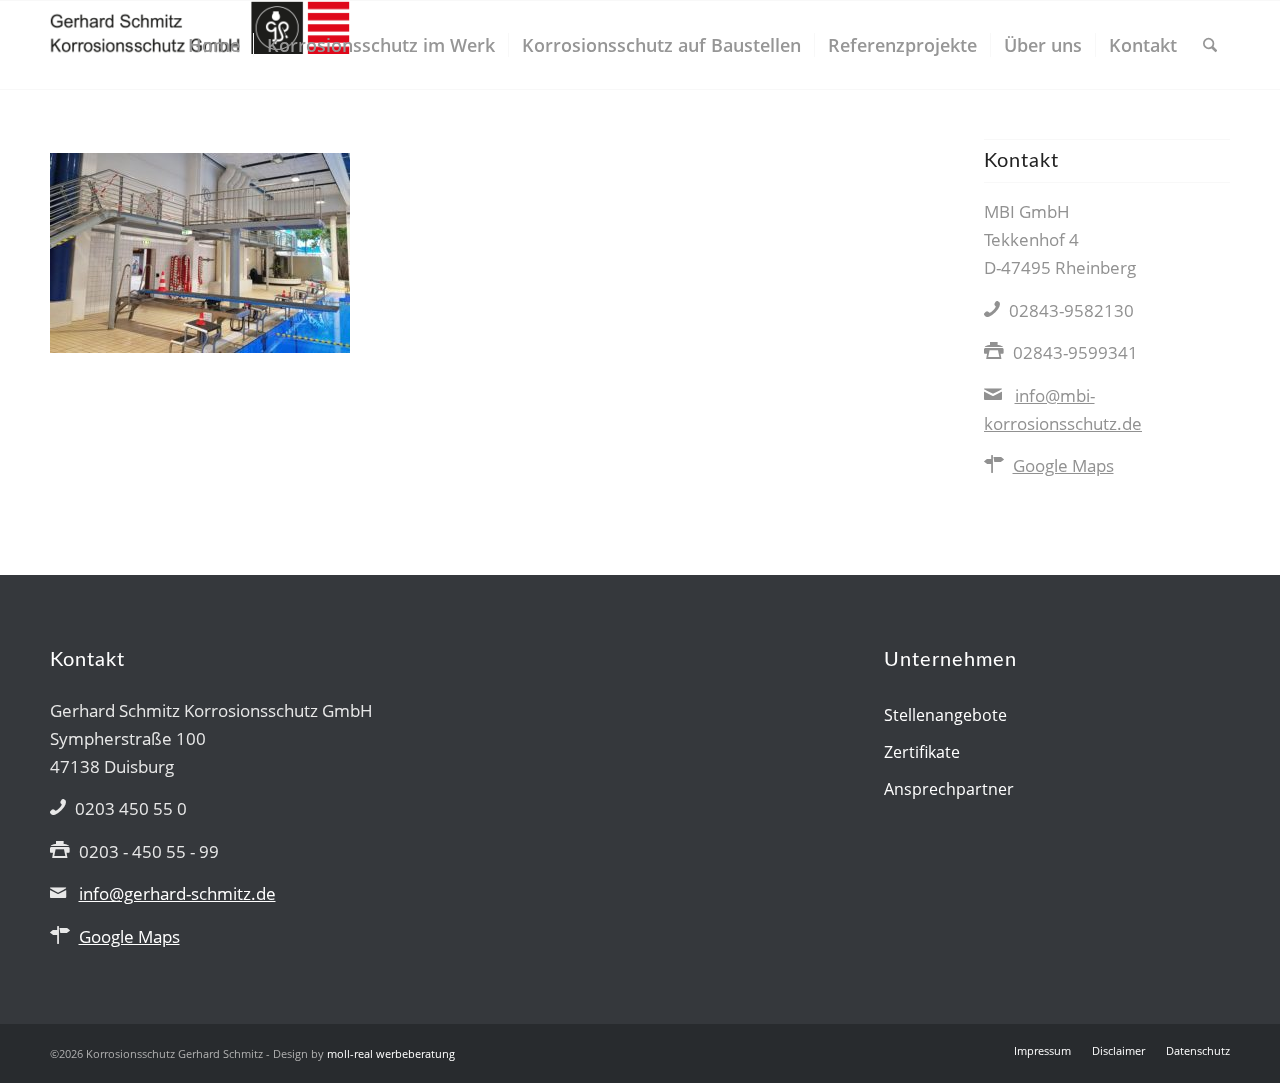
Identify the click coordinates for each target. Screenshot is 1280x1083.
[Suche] (1210, 45)
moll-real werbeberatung (391, 1053)
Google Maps (1063, 465)
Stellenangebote (945, 715)
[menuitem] (214, 45)
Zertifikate (922, 752)
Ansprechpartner (949, 789)
